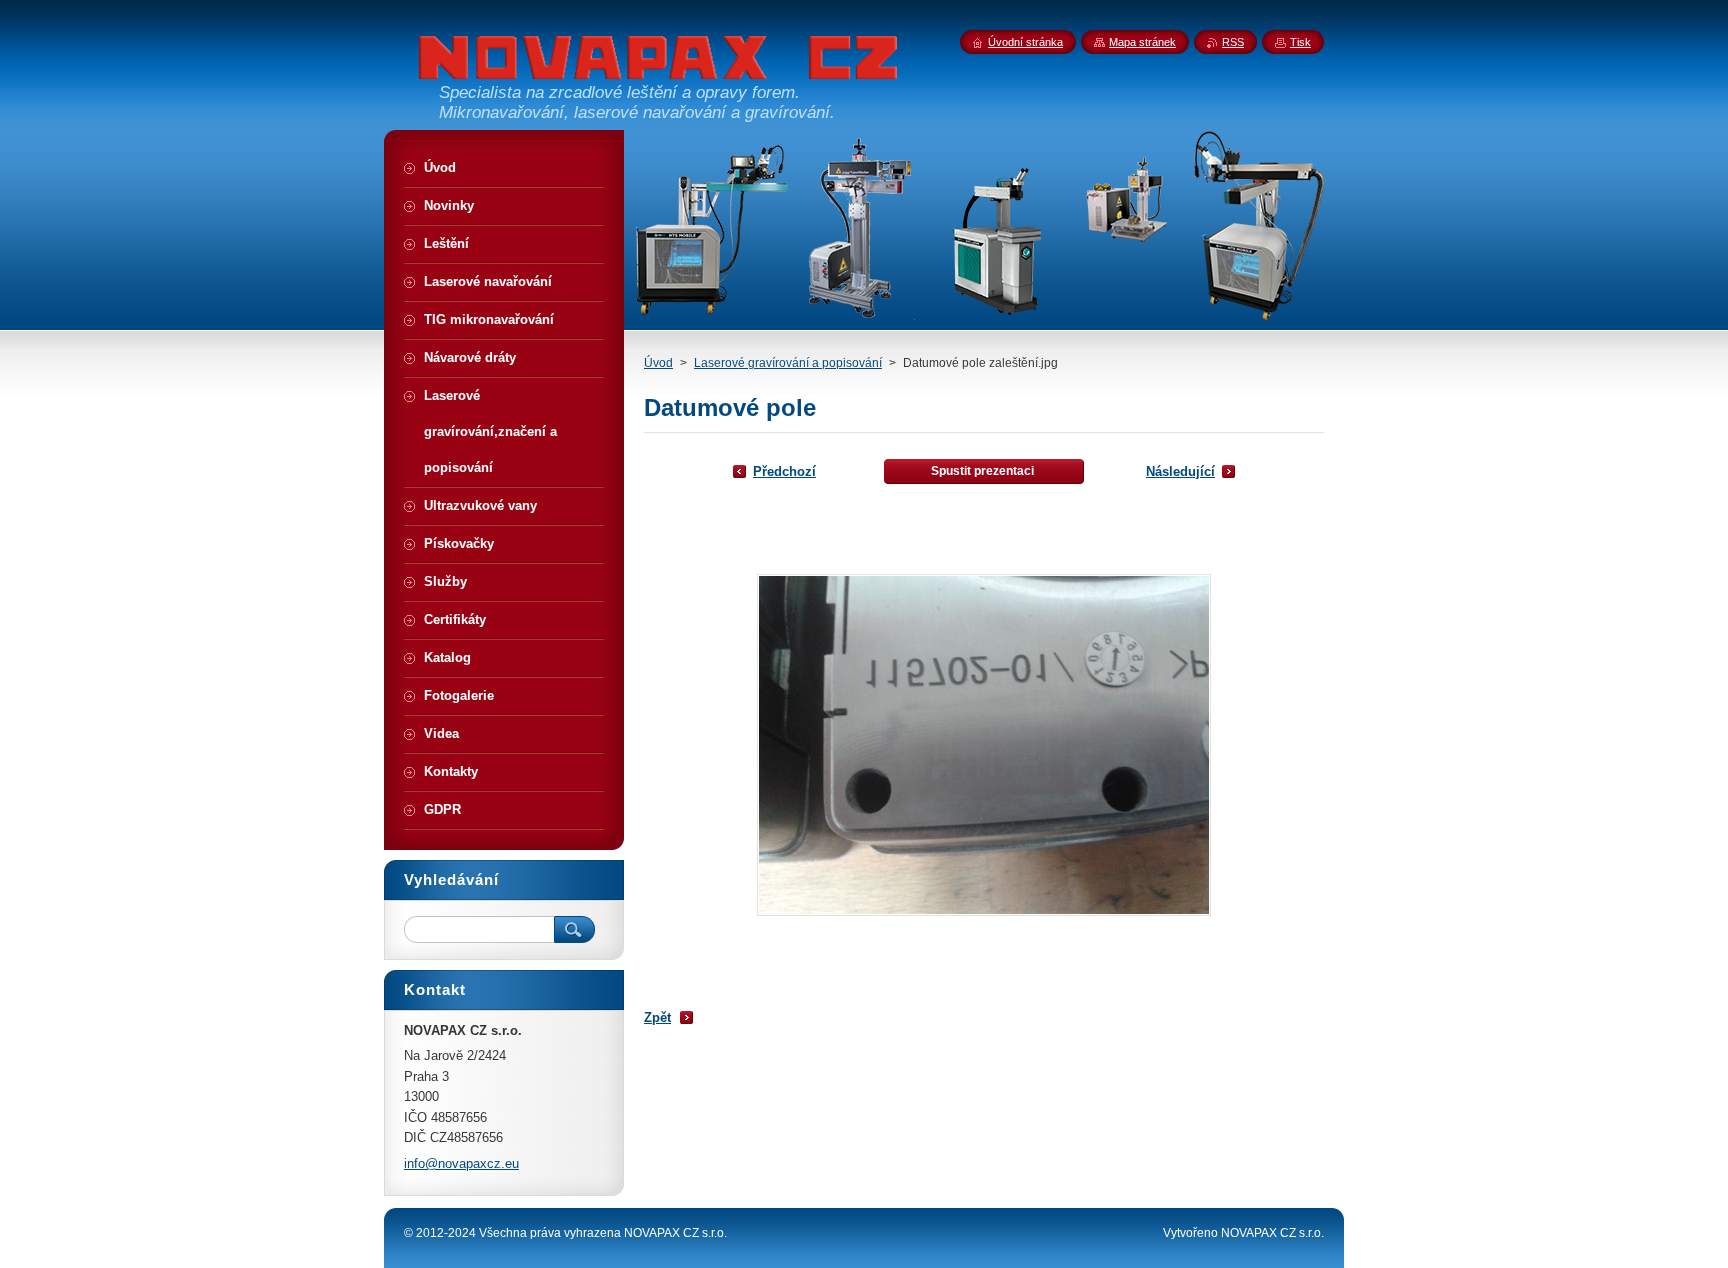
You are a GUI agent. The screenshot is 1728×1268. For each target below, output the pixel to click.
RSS (1233, 42)
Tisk (1300, 42)
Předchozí (784, 471)
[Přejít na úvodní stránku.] (659, 67)
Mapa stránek (1142, 42)
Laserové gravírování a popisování (788, 363)
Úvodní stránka (1025, 42)
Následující (1180, 471)
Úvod (658, 363)
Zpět (657, 1017)
